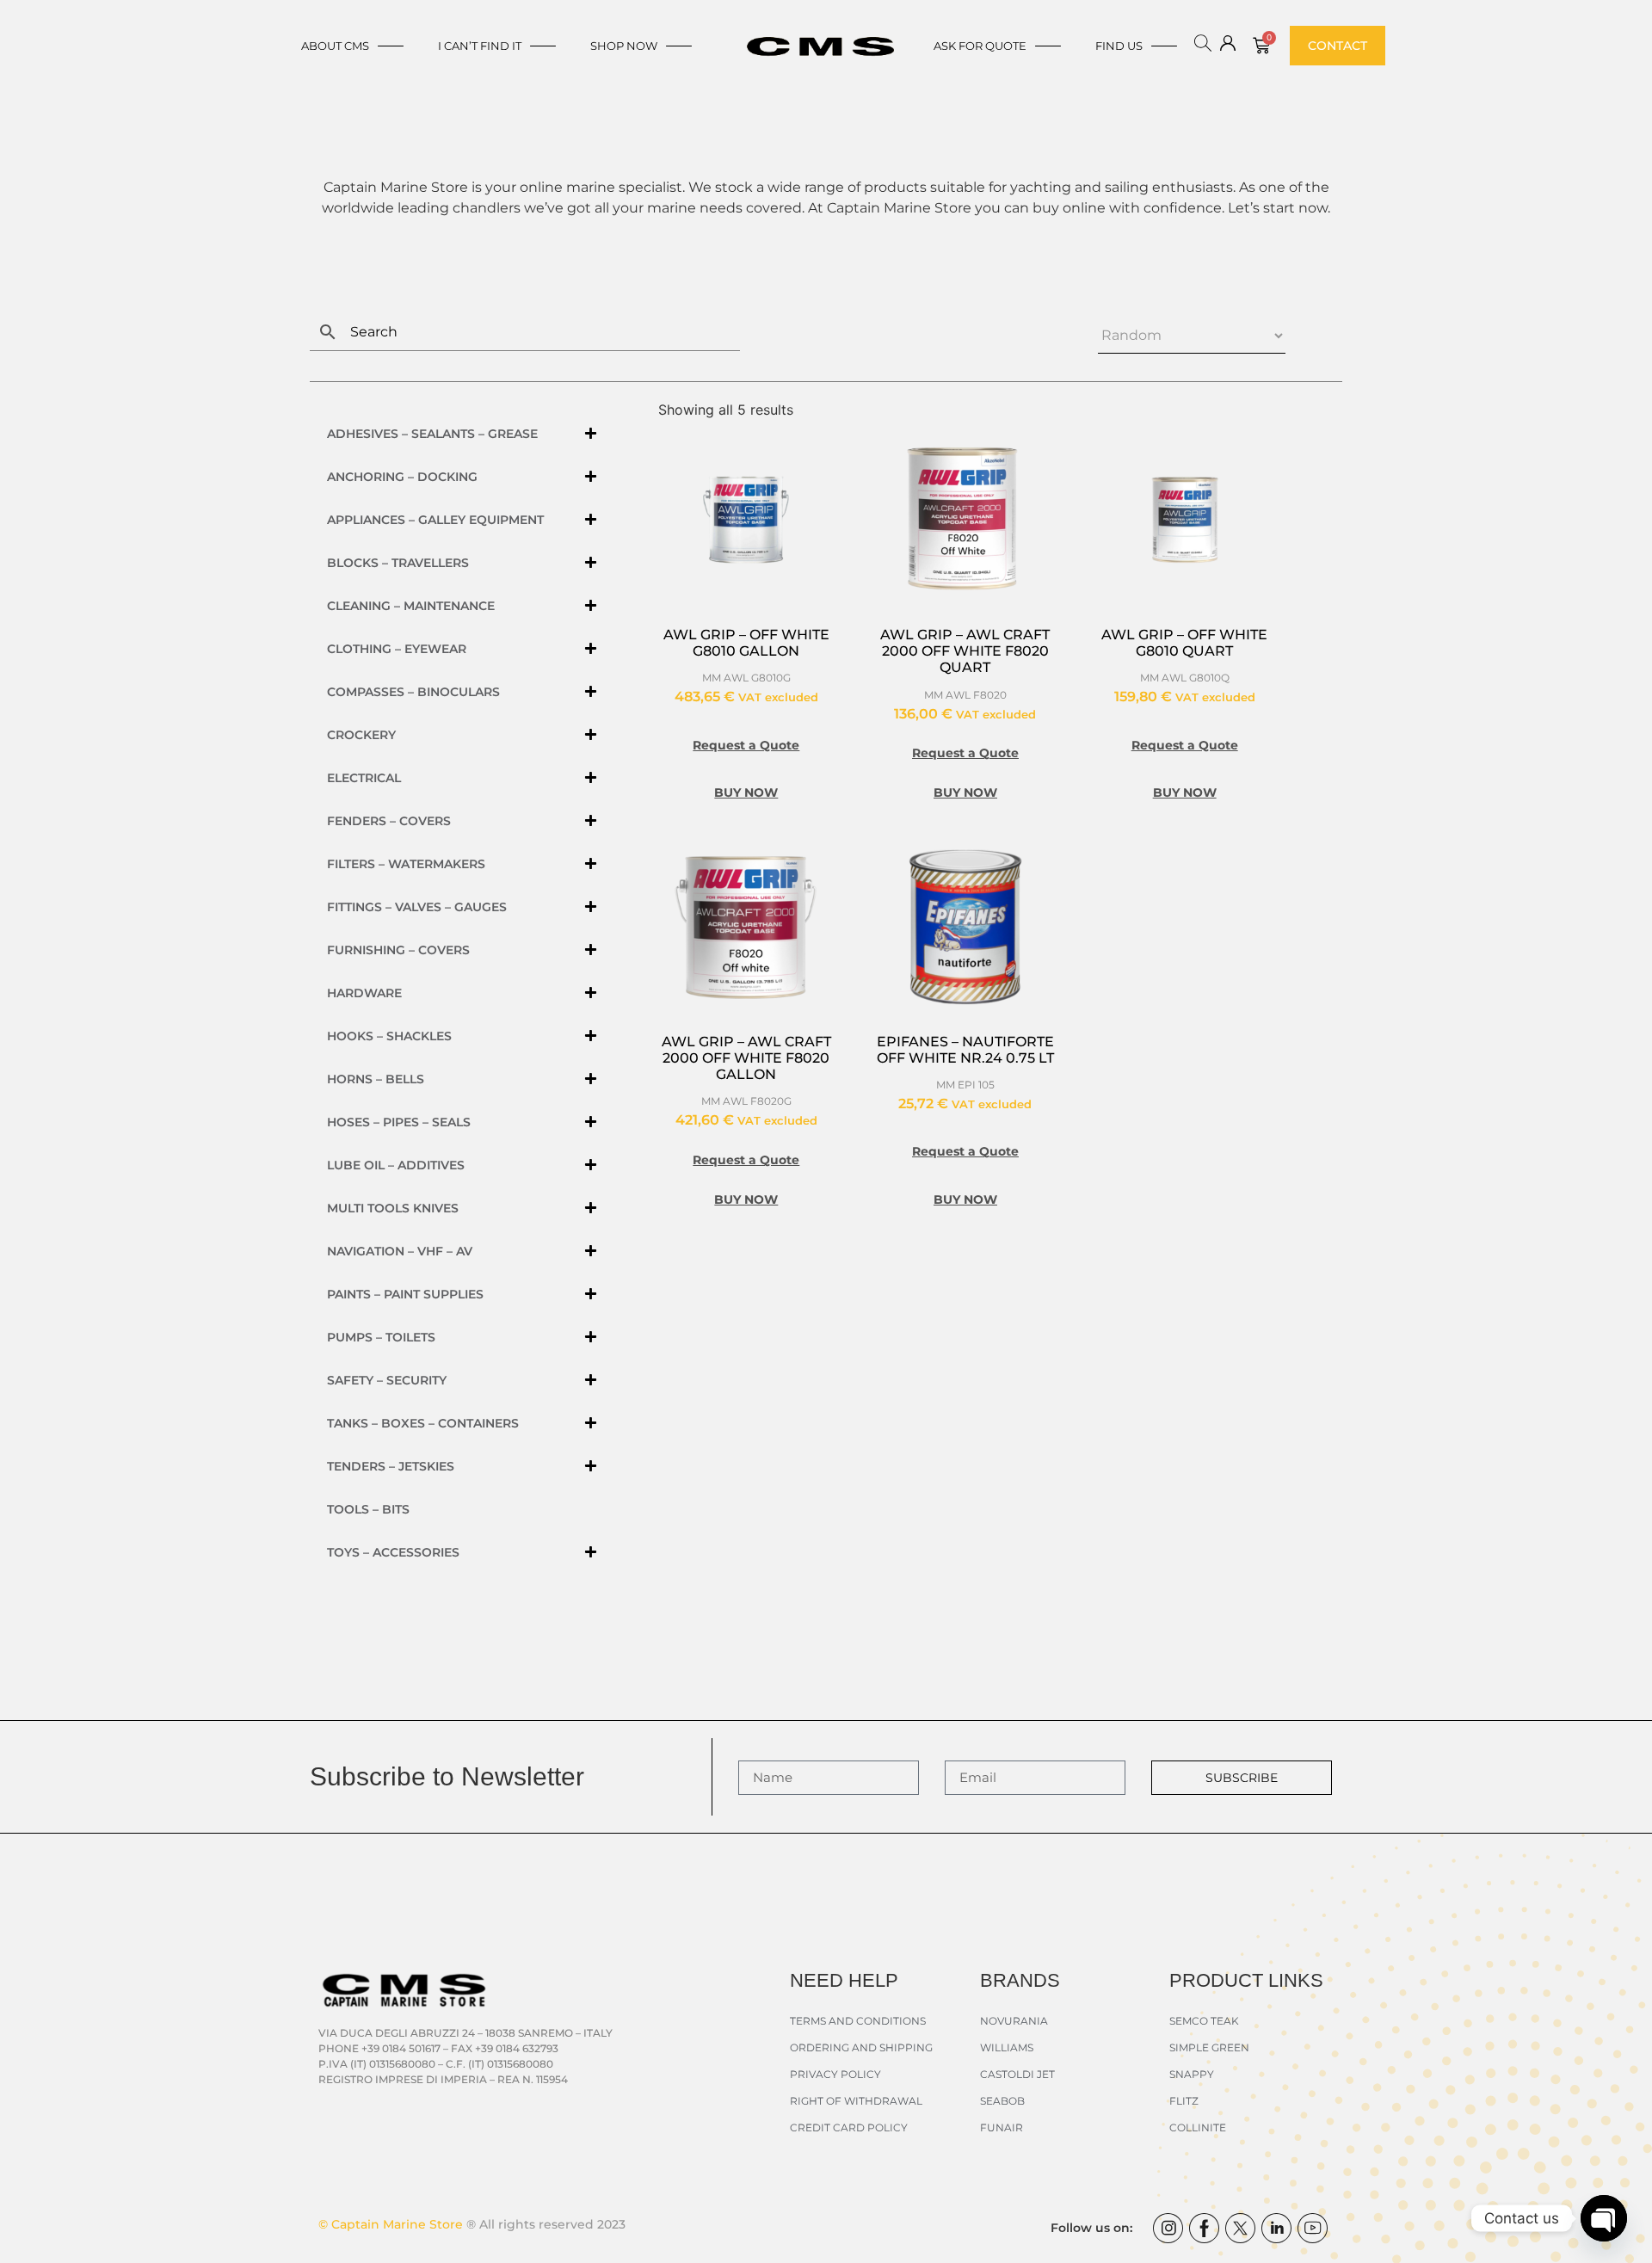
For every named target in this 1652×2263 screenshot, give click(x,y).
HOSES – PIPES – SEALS (399, 1122)
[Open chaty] (1604, 2218)
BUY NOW (746, 792)
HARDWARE (364, 993)
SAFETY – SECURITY (387, 1380)
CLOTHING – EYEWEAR (397, 649)
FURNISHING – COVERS (398, 950)
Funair (1002, 2127)
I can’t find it (480, 46)
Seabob (1002, 2101)
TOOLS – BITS (368, 1509)
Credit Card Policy (849, 2127)
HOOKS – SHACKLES (389, 1036)
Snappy (1192, 2074)
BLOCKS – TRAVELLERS (398, 563)
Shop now (624, 46)
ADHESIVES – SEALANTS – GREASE (432, 434)
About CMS (335, 46)
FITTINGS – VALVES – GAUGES (417, 907)
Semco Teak (1204, 2021)
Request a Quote (746, 745)
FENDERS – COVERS (389, 821)
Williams (1007, 2047)
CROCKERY (361, 735)
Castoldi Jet (1017, 2074)
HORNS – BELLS (376, 1079)
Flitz (1184, 2101)
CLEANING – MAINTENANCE (411, 606)
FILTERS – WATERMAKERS (406, 864)
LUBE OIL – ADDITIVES (396, 1165)
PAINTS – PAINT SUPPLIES (405, 1294)
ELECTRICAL (364, 778)
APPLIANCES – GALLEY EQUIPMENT (435, 520)
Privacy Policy (835, 2074)
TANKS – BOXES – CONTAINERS (423, 1423)
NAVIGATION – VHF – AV (400, 1251)
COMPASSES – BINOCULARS (413, 692)
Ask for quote (980, 46)
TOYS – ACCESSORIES (393, 1552)
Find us (1119, 46)
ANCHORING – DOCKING (402, 477)
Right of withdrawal (856, 2101)
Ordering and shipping (861, 2047)
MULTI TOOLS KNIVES (393, 1208)
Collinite (1198, 2127)
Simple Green (1209, 2047)
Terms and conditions (858, 2021)
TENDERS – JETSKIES (391, 1466)
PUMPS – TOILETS (381, 1337)
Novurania (1014, 2021)
